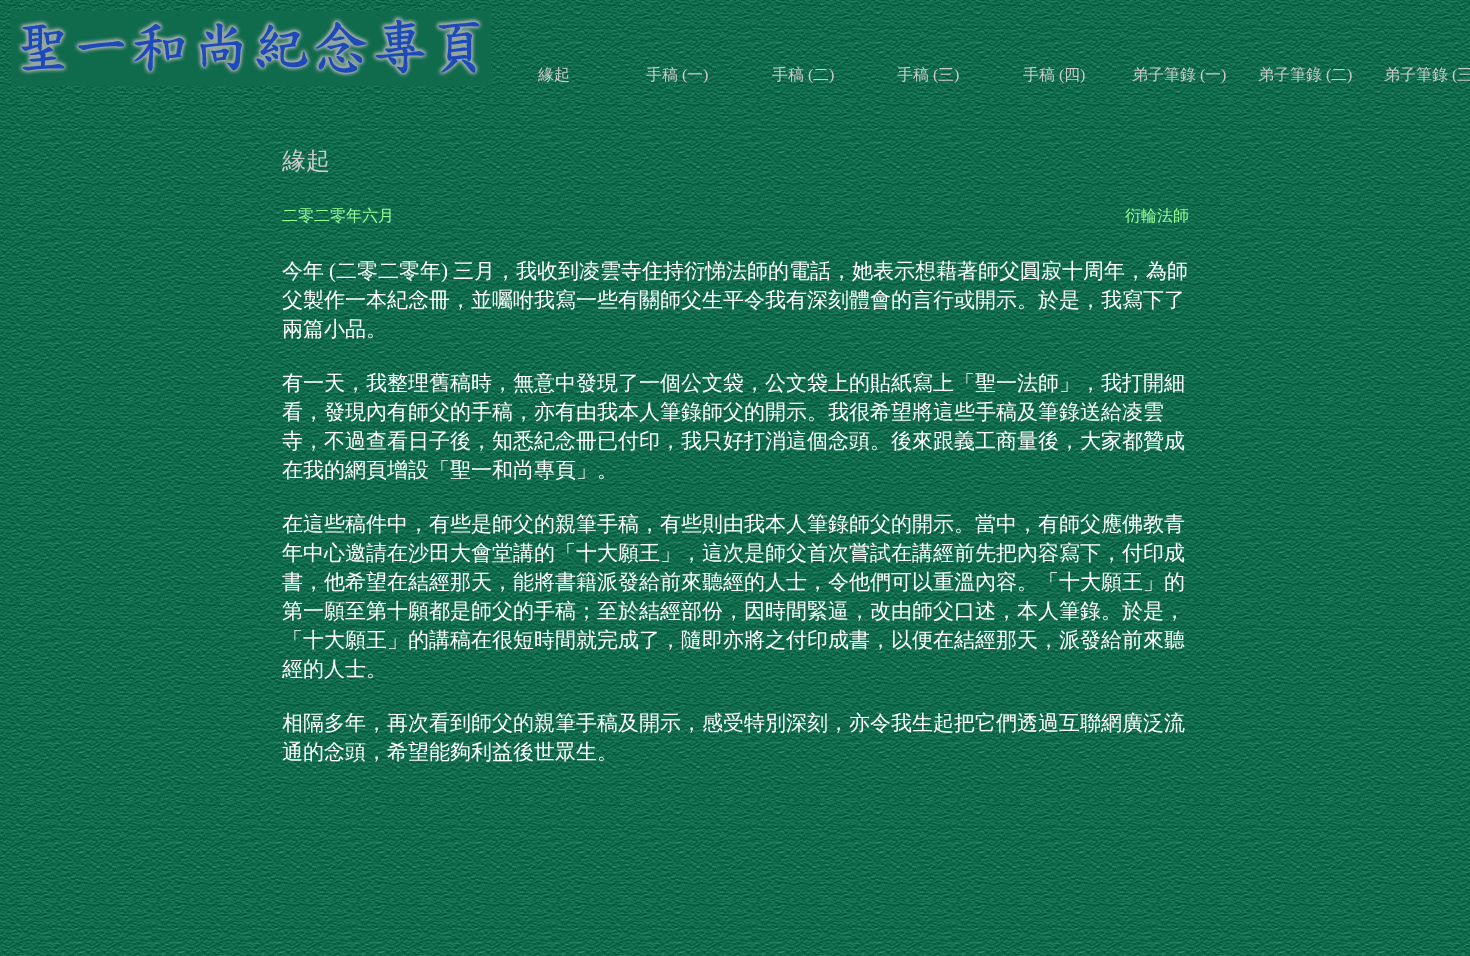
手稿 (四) (1054, 74)
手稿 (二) (803, 74)
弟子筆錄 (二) (1305, 74)
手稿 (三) (928, 74)
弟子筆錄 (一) (1179, 74)
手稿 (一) (677, 74)
